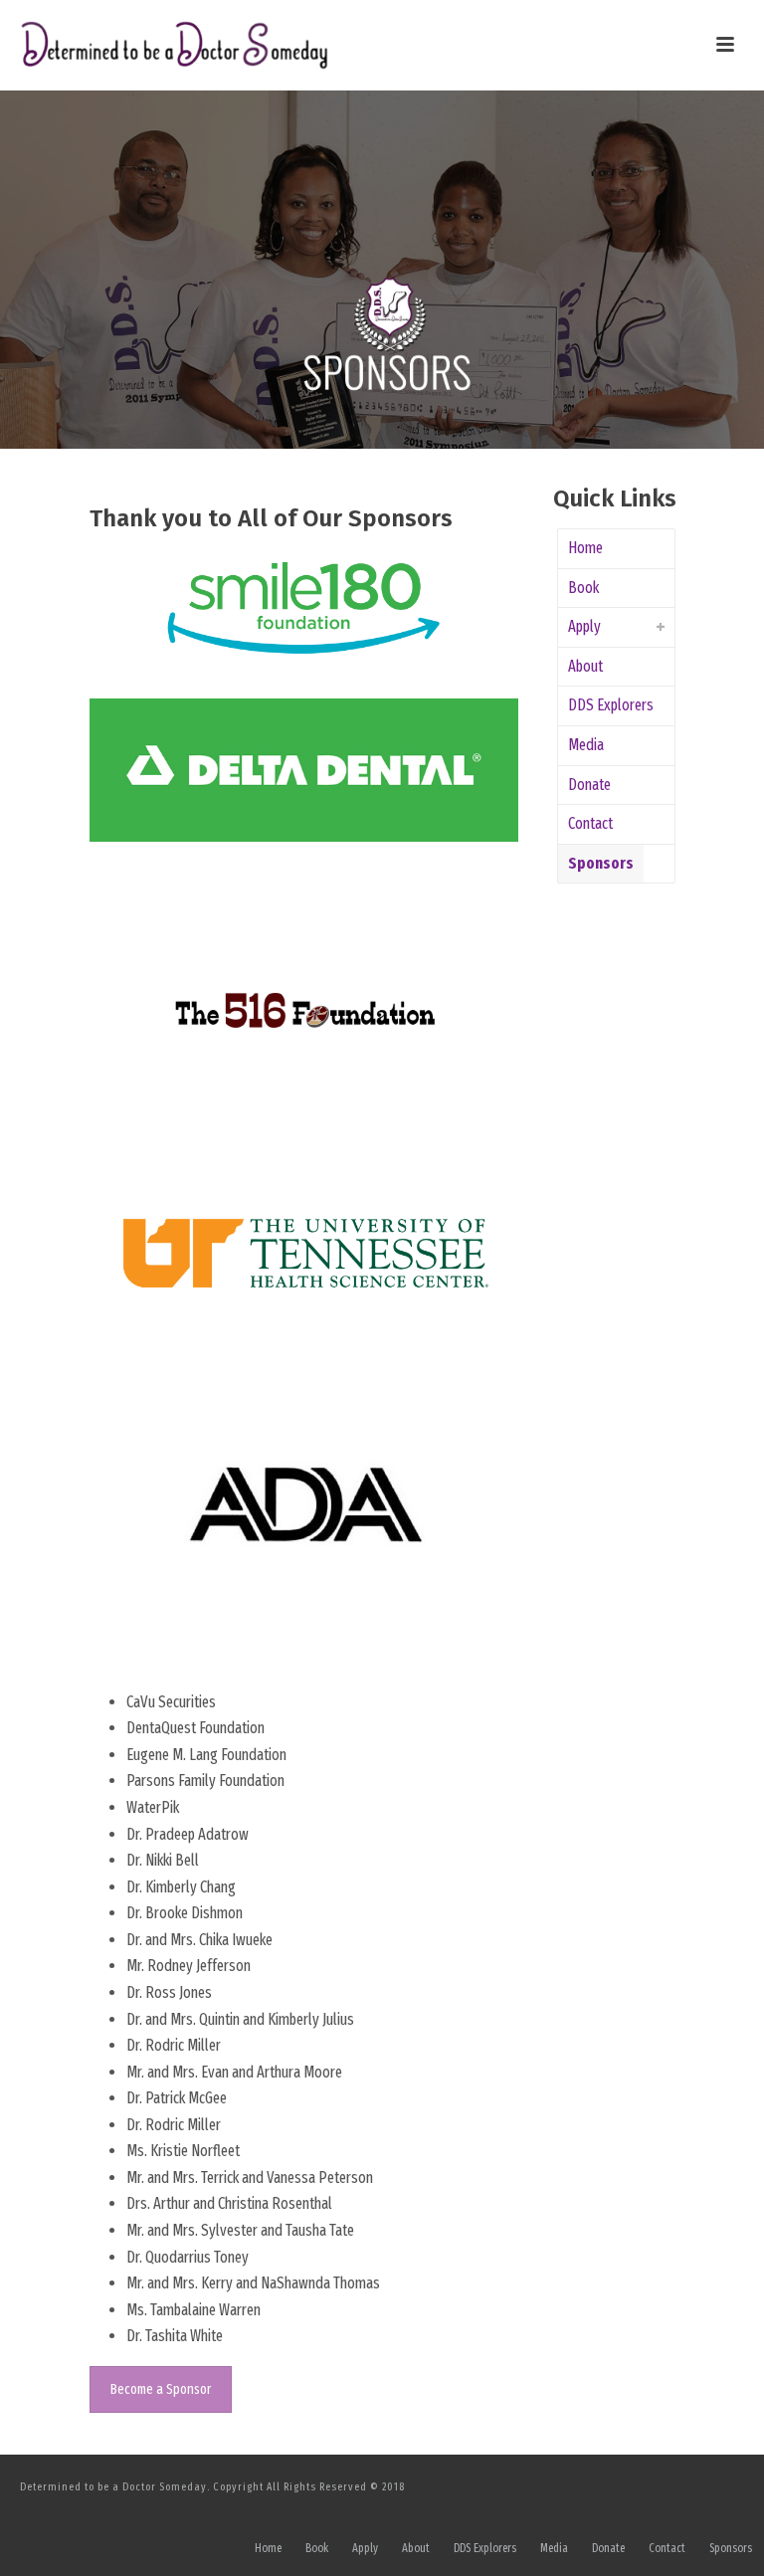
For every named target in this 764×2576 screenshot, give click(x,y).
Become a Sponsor (161, 2389)
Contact (590, 823)
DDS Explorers (611, 705)
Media (586, 745)
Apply (584, 626)
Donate (589, 785)
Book (583, 588)
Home (585, 548)
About (585, 666)
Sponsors (601, 863)
